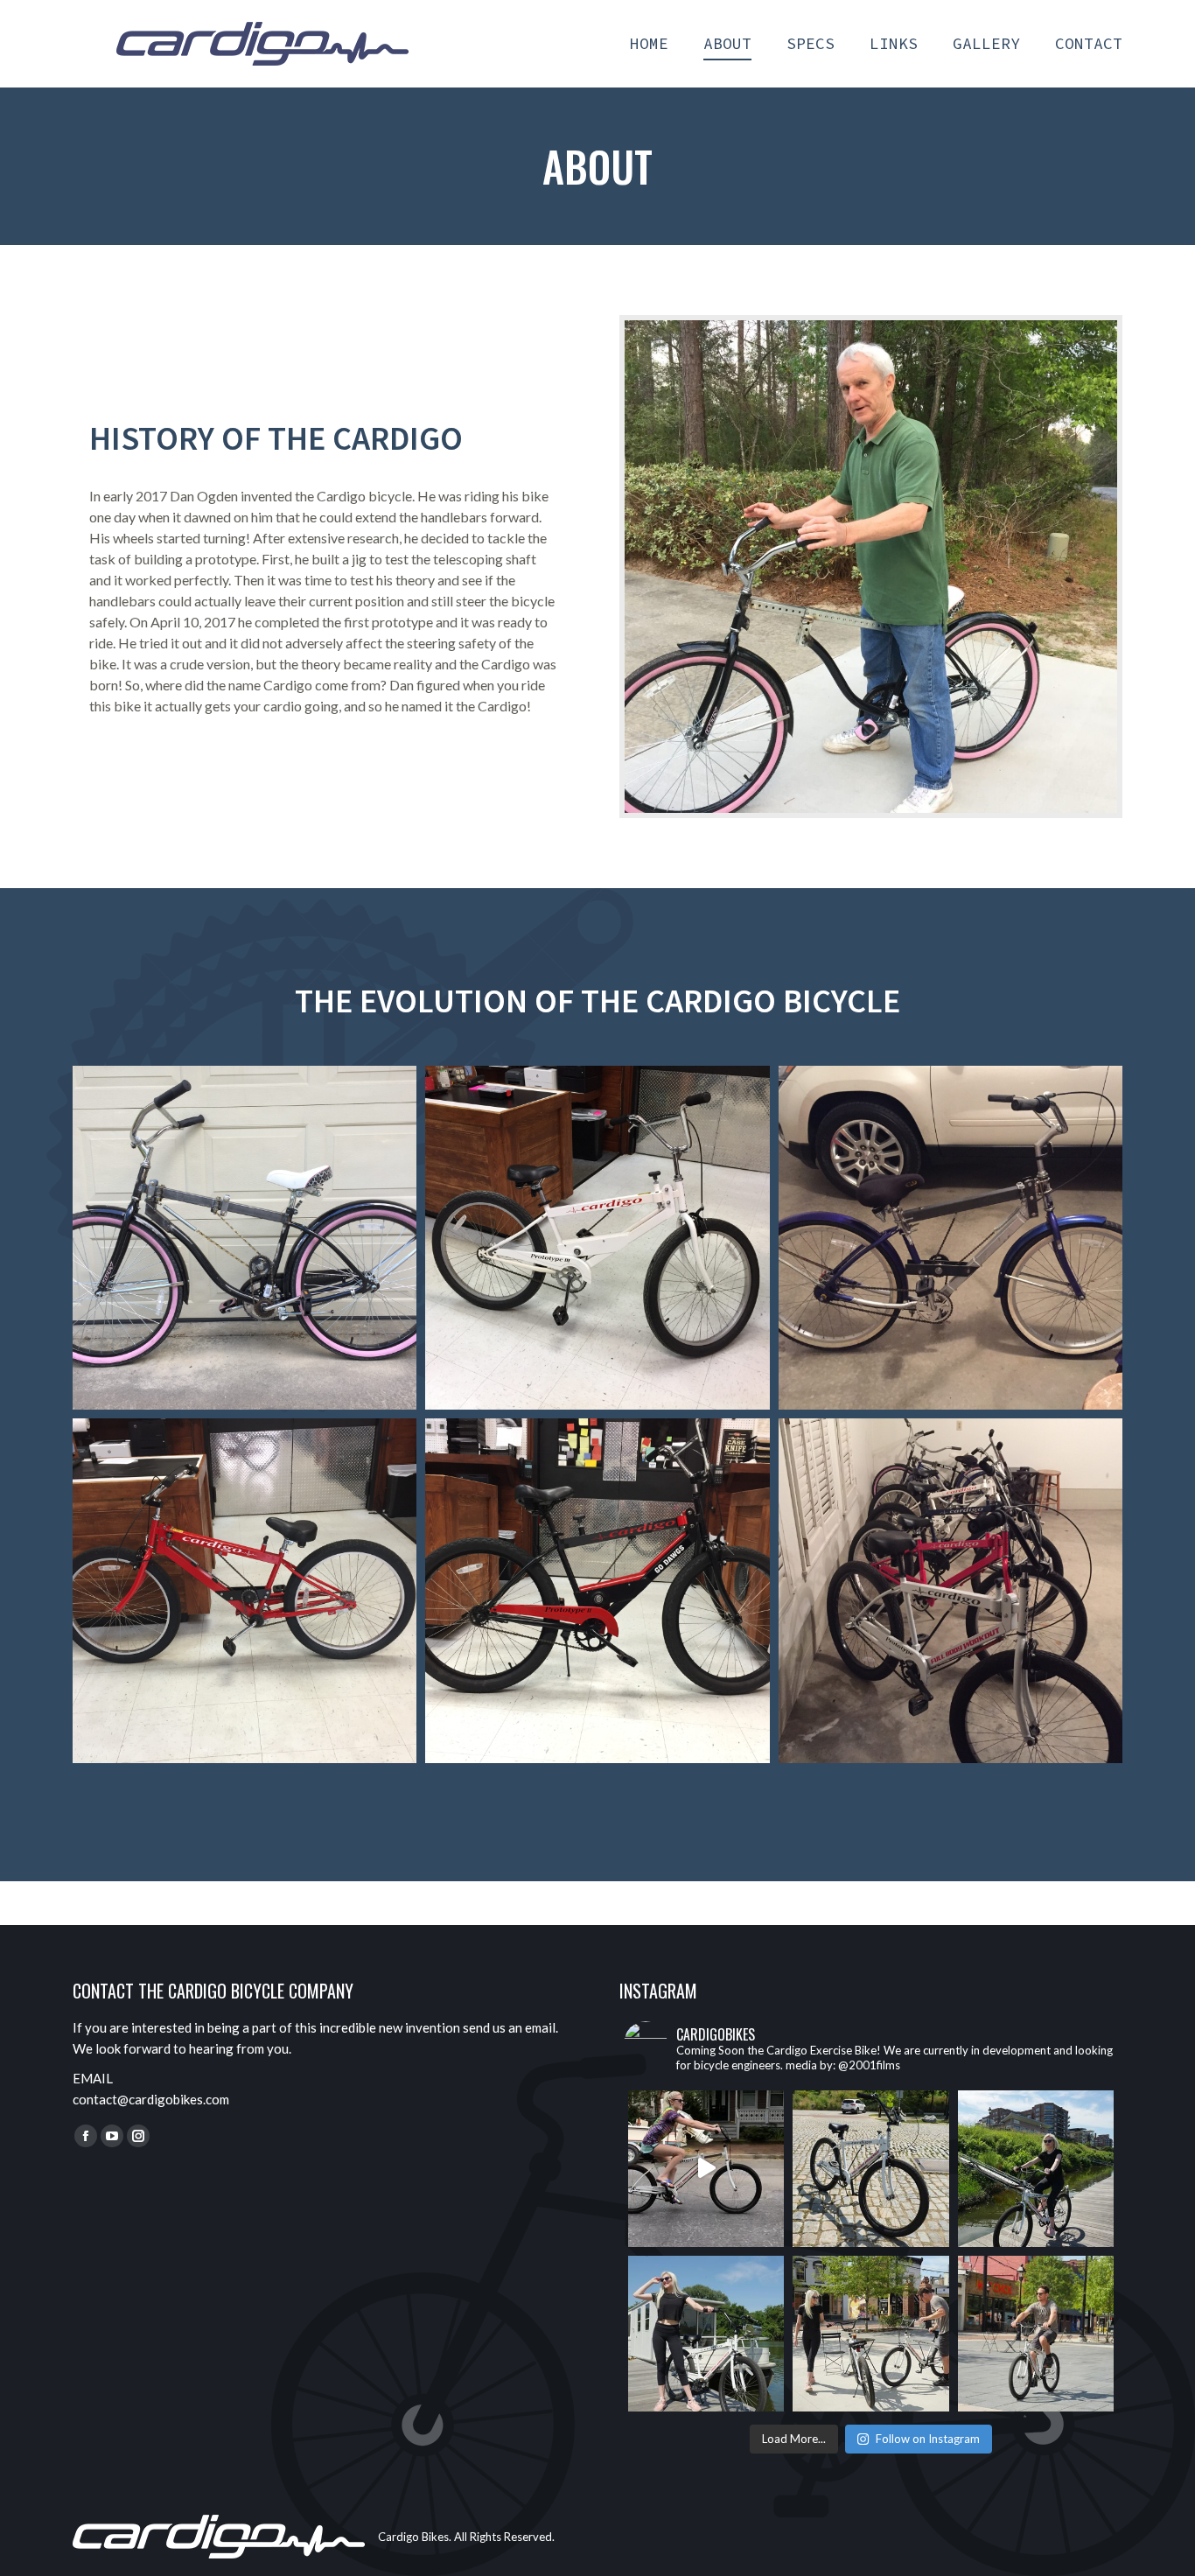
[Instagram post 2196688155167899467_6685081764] (870, 2168)
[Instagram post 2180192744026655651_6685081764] (1036, 2334)
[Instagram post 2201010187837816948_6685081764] (706, 2168)
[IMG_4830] (950, 1590)
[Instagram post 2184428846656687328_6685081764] (706, 2334)
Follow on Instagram (928, 2439)
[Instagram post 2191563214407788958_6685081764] (1036, 2168)
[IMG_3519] (245, 1590)
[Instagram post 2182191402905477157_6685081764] (870, 2334)
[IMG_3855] (597, 1590)
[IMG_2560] (245, 1238)
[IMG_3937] (597, 1238)
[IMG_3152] (950, 1238)
